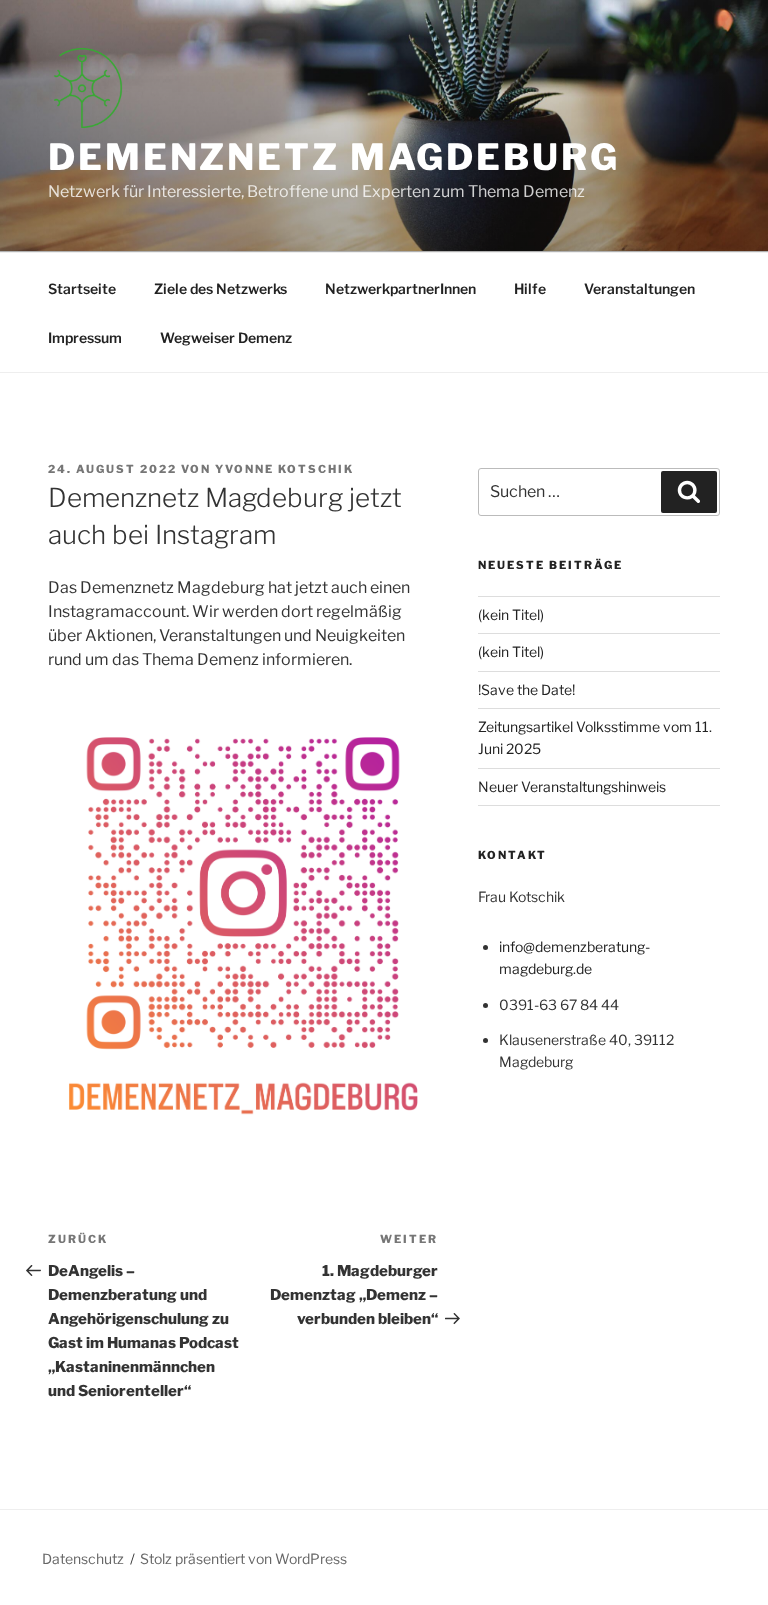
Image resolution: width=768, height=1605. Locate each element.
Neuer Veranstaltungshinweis (572, 786)
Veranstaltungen (639, 288)
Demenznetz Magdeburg (334, 157)
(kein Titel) (511, 614)
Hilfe (530, 288)
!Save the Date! (526, 689)
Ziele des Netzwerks (220, 288)
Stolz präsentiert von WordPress (243, 1558)
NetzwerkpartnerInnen (400, 288)
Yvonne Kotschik (284, 469)
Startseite (82, 288)
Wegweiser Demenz (226, 337)
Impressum (85, 337)
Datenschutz (83, 1558)
